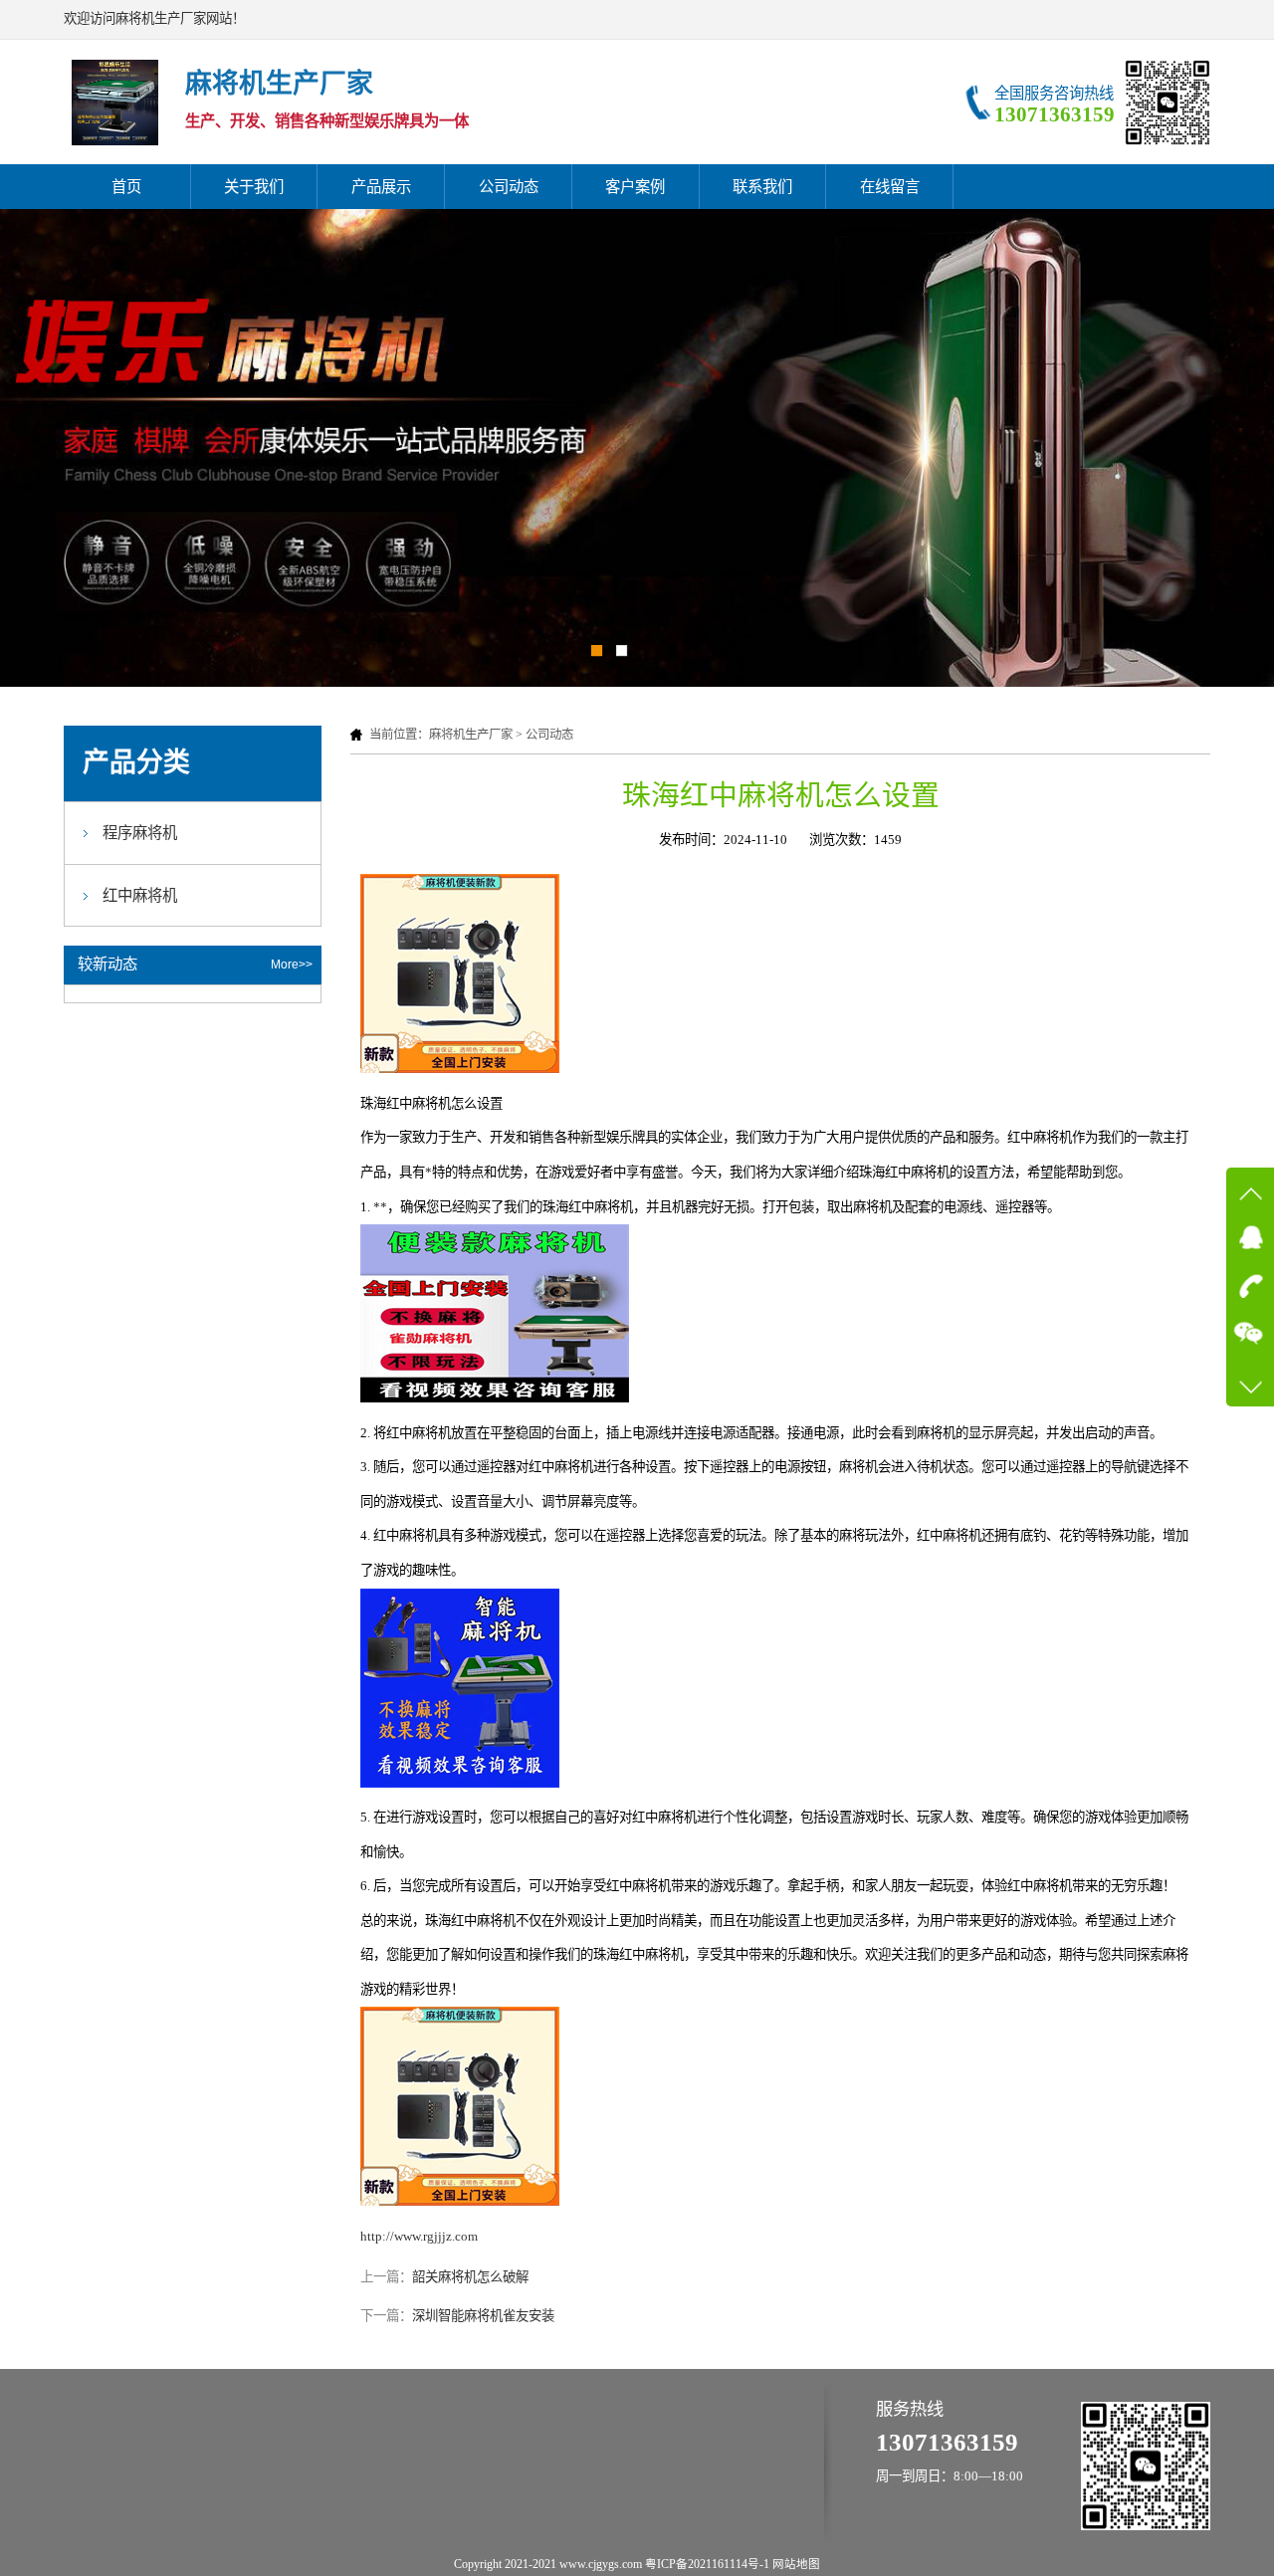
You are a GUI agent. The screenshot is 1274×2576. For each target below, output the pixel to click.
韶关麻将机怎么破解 (470, 2277)
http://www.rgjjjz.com (419, 2236)
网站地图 (796, 2564)
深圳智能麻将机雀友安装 (483, 2316)
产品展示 (381, 187)
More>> (292, 965)
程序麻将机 (140, 833)
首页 (126, 187)
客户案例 (635, 187)
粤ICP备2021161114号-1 (707, 2564)
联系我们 (762, 187)
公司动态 (509, 187)
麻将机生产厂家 (471, 735)
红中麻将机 (140, 895)
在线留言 (890, 187)
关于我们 (254, 187)
